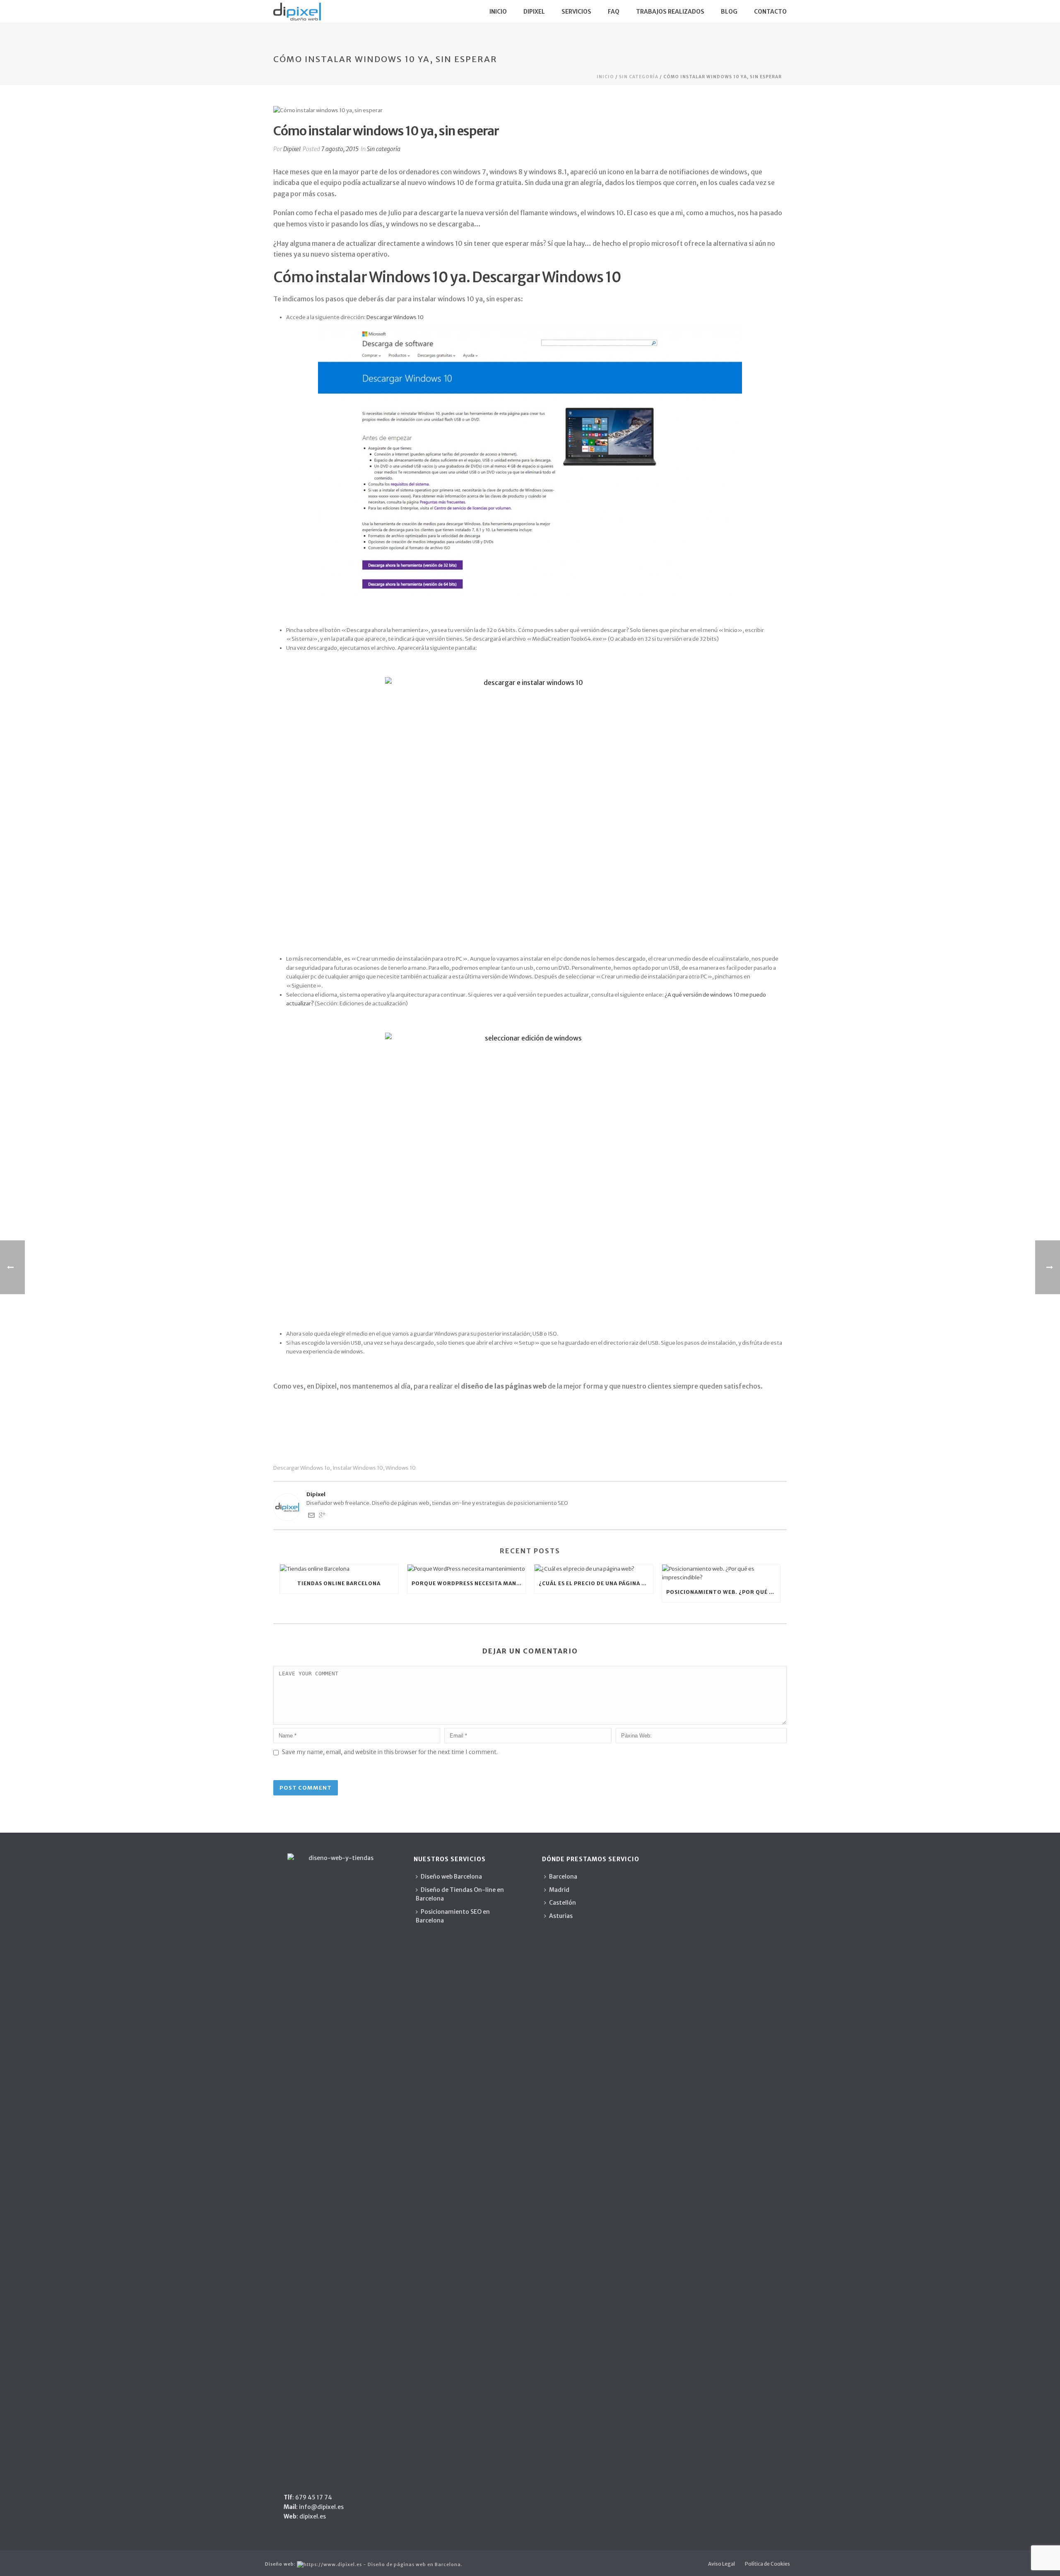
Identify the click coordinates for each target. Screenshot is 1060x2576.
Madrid (559, 1890)
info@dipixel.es (321, 2507)
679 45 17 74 (314, 2497)
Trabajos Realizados (670, 12)
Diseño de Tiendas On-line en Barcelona (460, 1894)
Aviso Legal (722, 2564)
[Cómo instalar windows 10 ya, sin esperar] (530, 110)
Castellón (563, 1903)
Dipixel (534, 12)
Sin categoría (639, 77)
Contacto (770, 12)
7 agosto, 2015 (340, 149)
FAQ (614, 12)
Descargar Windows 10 (395, 317)
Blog (729, 12)
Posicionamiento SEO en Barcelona (453, 1916)
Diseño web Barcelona (451, 1877)
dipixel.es (312, 2516)
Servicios (576, 12)
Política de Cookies (767, 2564)
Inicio (498, 12)
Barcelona (563, 1877)
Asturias (561, 1916)
